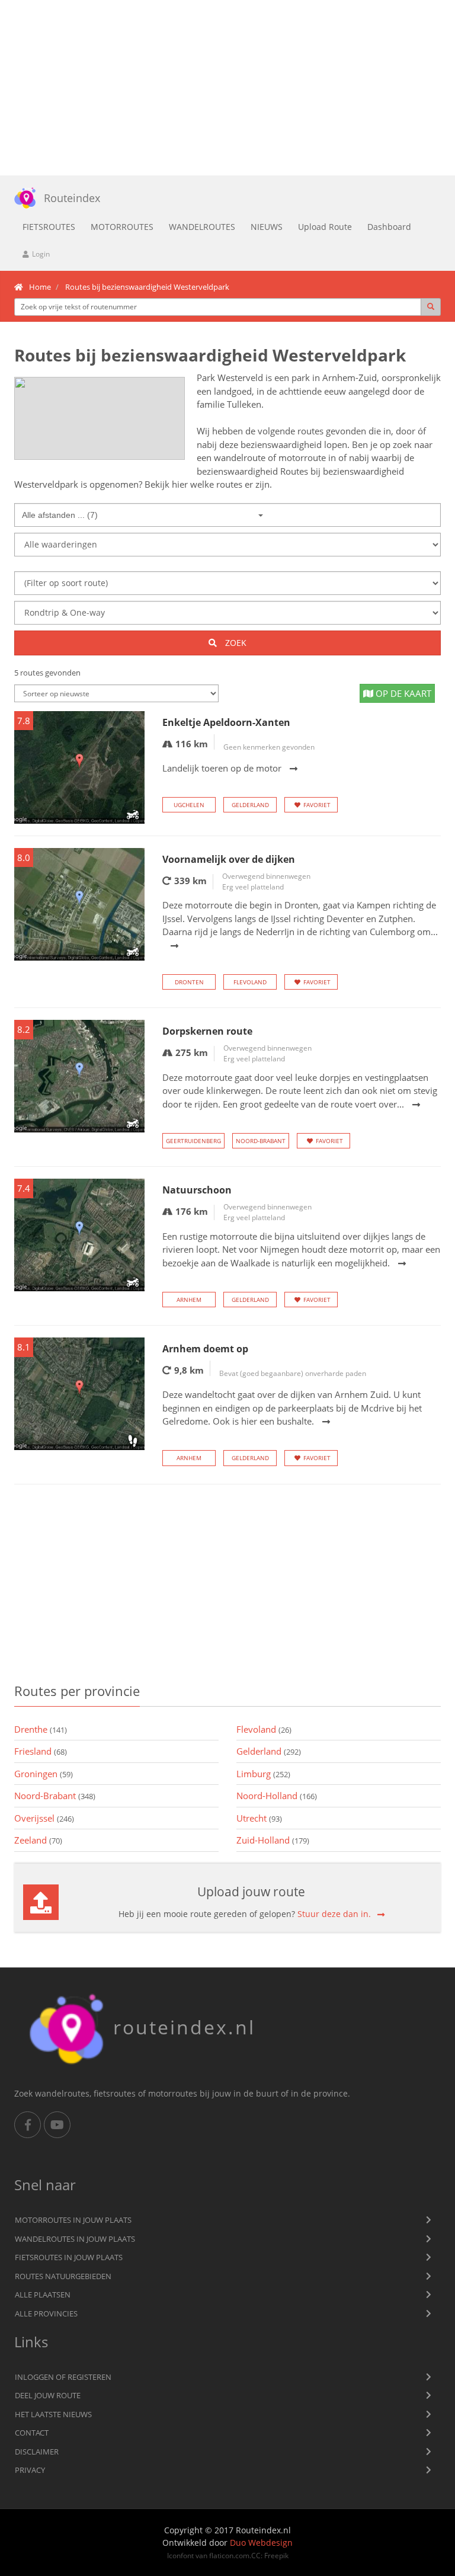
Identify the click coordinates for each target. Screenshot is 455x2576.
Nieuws (267, 227)
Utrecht (259, 1818)
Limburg (263, 1774)
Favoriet (317, 805)
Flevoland (250, 982)
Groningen (44, 1774)
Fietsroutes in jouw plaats (69, 2257)
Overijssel (44, 1818)
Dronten (189, 982)
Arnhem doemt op (205, 1349)
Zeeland (38, 1840)
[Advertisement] (227, 88)
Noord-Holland (277, 1796)
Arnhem (189, 1300)
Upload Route (325, 227)
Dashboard (389, 227)
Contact (32, 2433)
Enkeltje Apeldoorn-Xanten (226, 722)
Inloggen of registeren (63, 2377)
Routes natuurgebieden (63, 2276)
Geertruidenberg (193, 1141)
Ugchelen (189, 805)
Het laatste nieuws (53, 2414)
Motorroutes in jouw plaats (73, 2220)
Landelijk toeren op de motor (222, 768)
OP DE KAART (402, 693)
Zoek (235, 643)
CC (256, 2555)
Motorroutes (122, 227)
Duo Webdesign (261, 2543)
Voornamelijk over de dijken (229, 859)
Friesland (41, 1751)
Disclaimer (37, 2452)
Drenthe (41, 1729)
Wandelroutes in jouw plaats (75, 2239)
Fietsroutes (49, 227)
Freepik (276, 2555)
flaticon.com (229, 2555)
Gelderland (250, 805)
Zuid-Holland (273, 1840)
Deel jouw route (48, 2395)
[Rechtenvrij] (100, 418)
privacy (30, 2470)
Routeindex (72, 198)
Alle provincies (46, 2313)
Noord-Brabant (261, 1141)
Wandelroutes (202, 227)
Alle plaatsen (43, 2295)
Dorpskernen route (207, 1031)
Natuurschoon (197, 1190)
